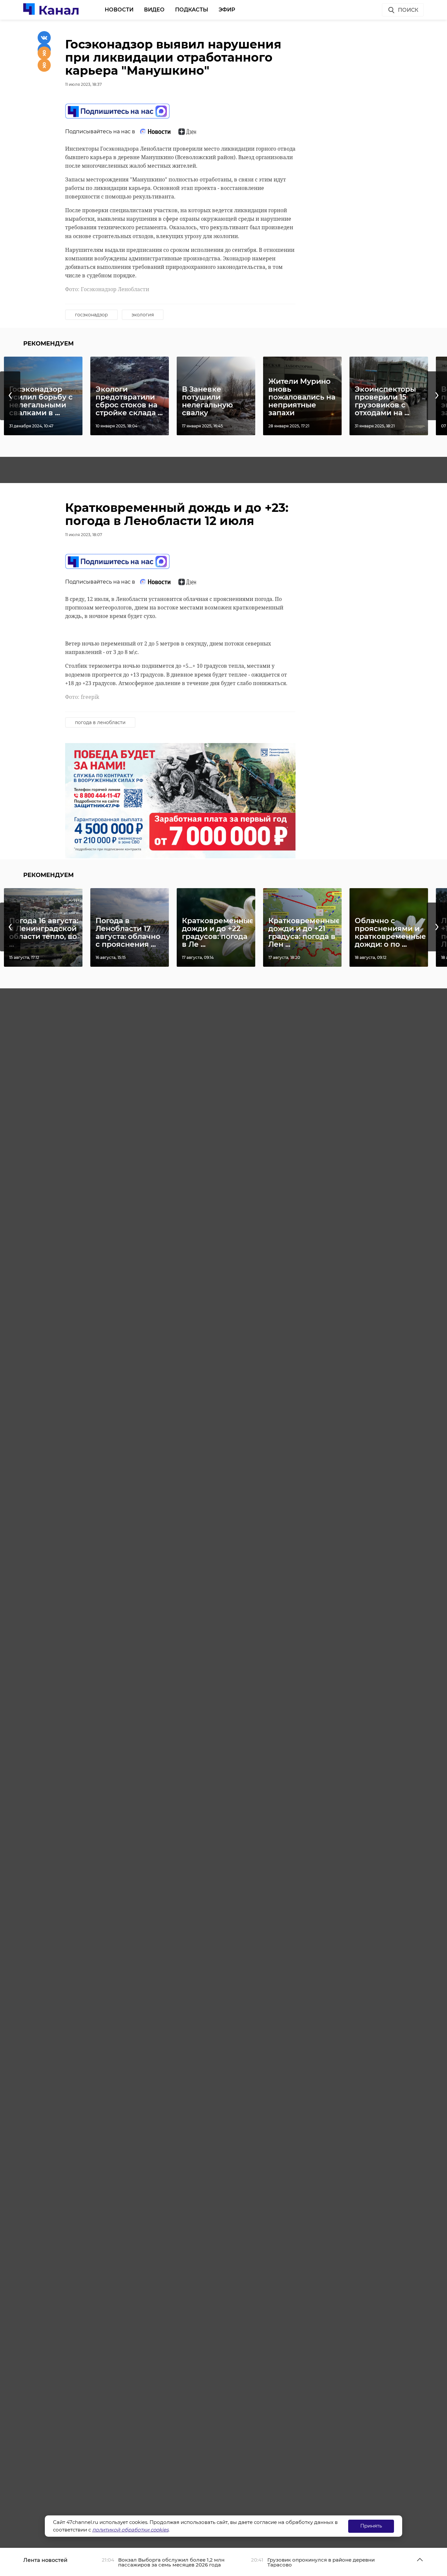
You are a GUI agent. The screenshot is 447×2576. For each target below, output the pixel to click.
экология (143, 315)
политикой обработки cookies (130, 2530)
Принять (371, 2526)
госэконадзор (91, 315)
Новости (119, 10)
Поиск (408, 10)
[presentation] (10, 396)
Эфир (227, 10)
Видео (154, 10)
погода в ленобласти (100, 722)
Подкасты (192, 10)
